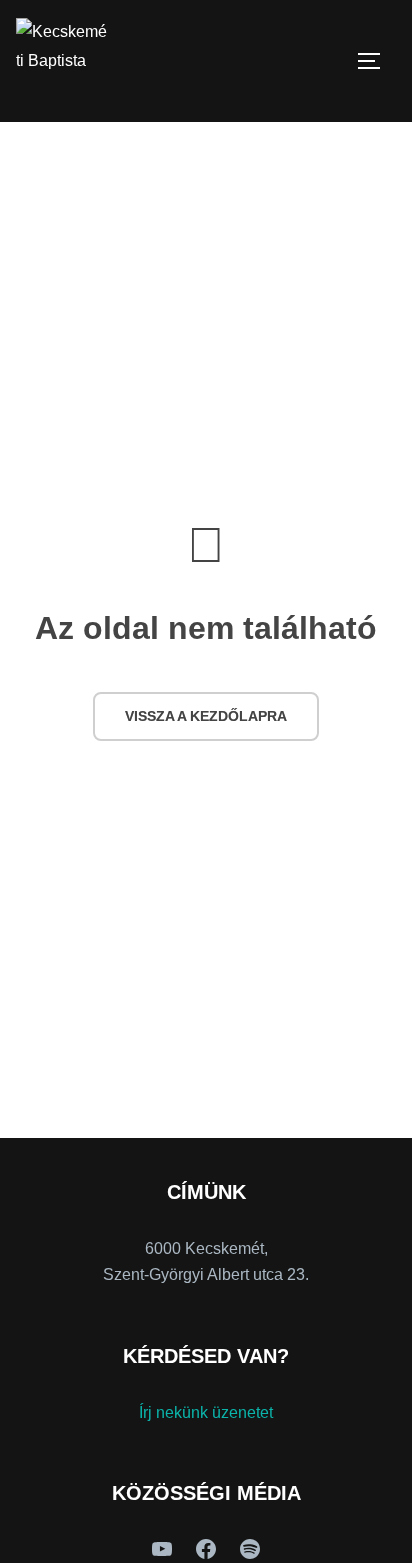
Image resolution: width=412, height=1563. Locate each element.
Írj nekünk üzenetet (206, 1412)
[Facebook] (206, 1549)
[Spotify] (250, 1549)
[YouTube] (162, 1549)
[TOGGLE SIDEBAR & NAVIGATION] (376, 61)
